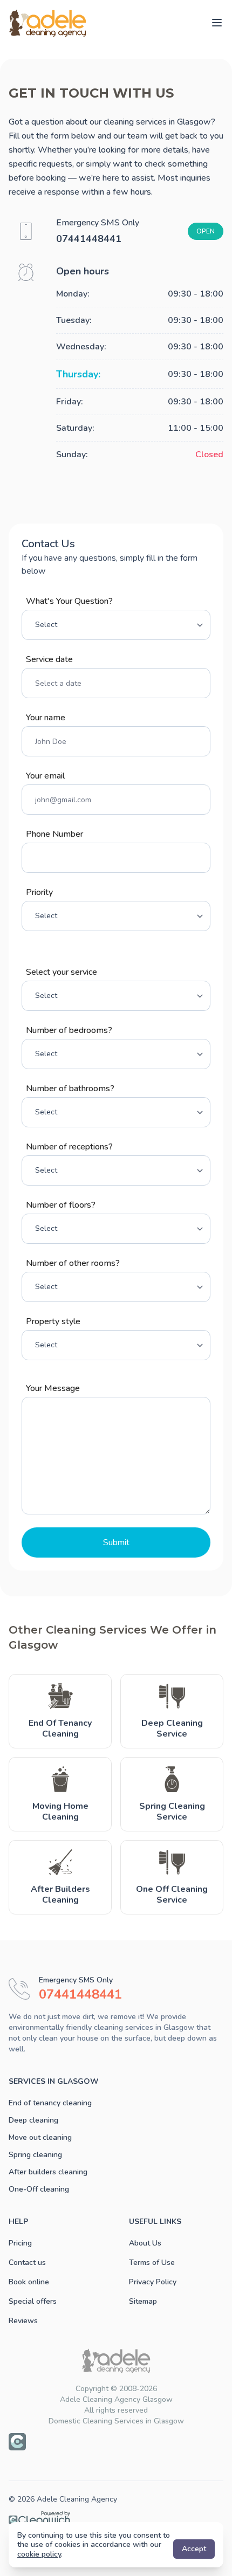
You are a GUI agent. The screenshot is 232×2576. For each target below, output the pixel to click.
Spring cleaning (35, 2155)
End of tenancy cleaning (50, 2103)
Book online (29, 2282)
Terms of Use (152, 2262)
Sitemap (143, 2301)
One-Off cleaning (39, 2189)
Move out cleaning (40, 2137)
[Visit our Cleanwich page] (17, 2442)
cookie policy (39, 2554)
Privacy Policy (153, 2282)
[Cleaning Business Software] (116, 2518)
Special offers (33, 2301)
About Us (145, 2243)
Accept (194, 2549)
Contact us (27, 2262)
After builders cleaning (48, 2172)
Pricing (20, 2243)
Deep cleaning (33, 2120)
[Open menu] (217, 23)
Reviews (23, 2321)
